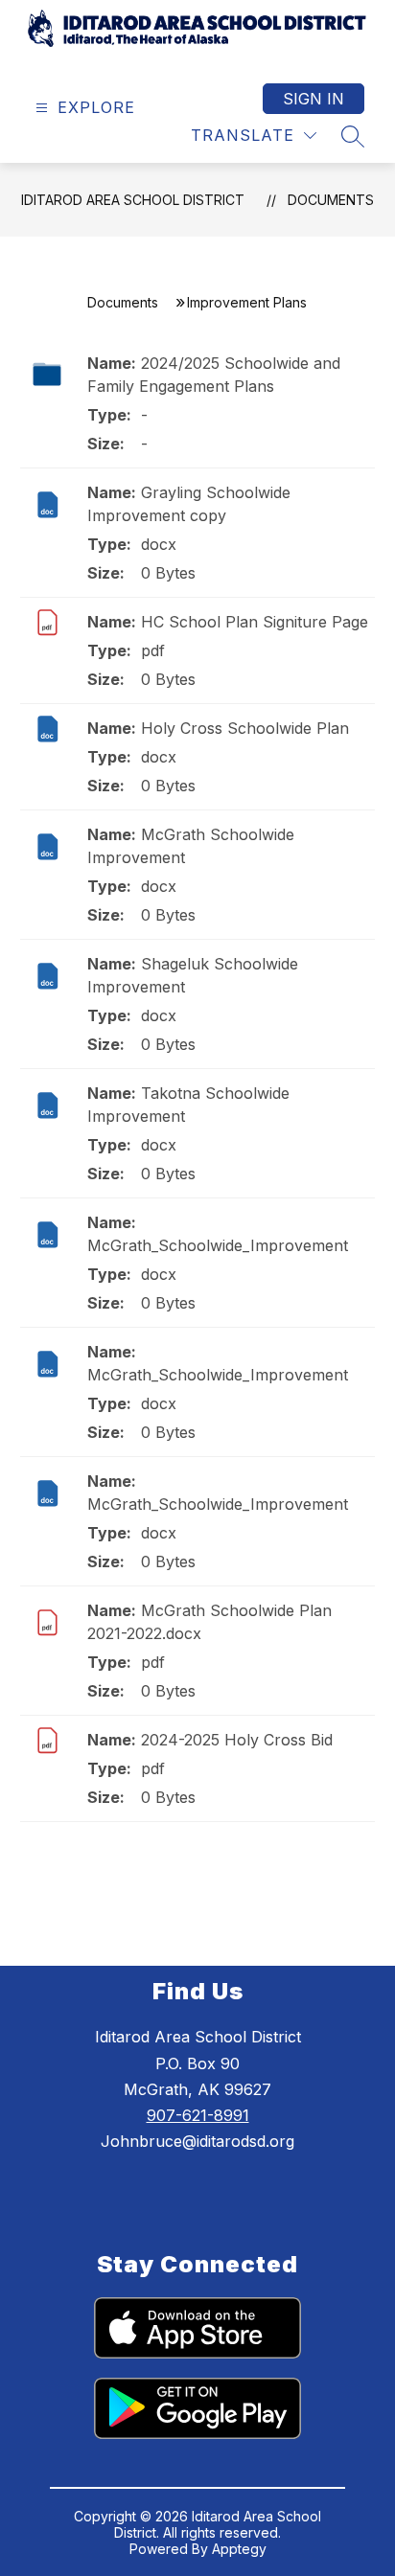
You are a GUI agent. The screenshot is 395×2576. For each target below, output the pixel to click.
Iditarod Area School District (133, 200)
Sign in (314, 99)
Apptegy (239, 2549)
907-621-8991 (198, 2115)
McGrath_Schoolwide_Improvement (218, 1245)
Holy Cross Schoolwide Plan (245, 728)
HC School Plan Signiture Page (255, 622)
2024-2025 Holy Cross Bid (237, 1740)
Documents (331, 200)
